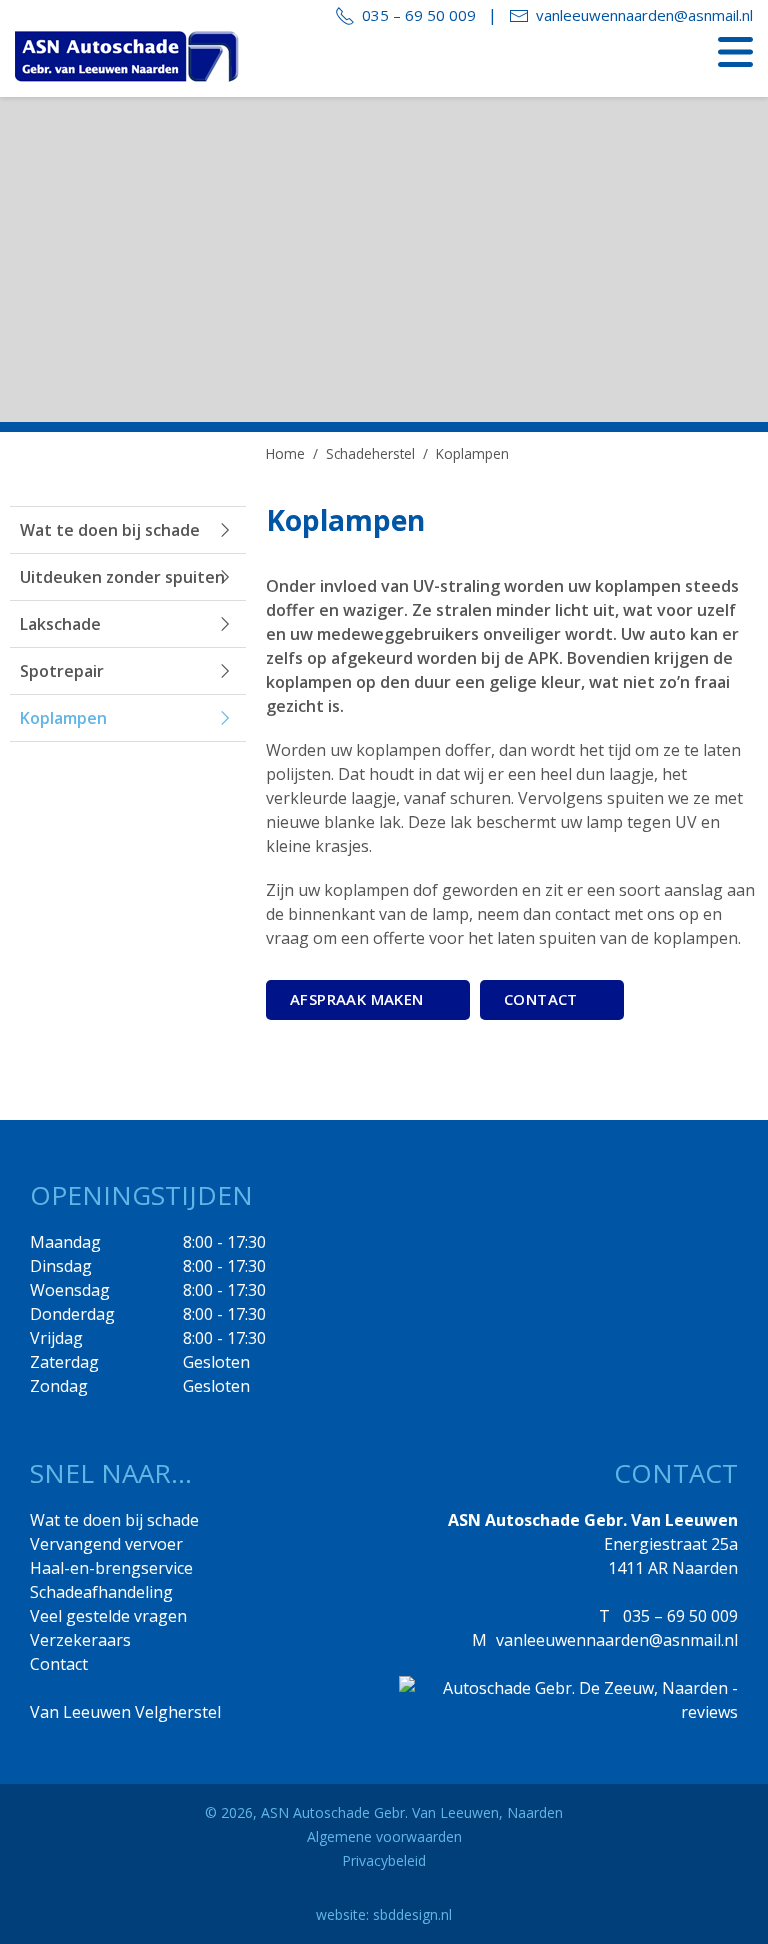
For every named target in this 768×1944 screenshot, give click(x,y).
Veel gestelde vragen (108, 1616)
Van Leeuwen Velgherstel (125, 1712)
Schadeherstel (370, 453)
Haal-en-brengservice (111, 1568)
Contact (59, 1664)
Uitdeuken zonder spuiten (122, 577)
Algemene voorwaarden (384, 1836)
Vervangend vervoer (106, 1544)
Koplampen (63, 718)
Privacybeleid (384, 1860)
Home (285, 453)
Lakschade (60, 624)
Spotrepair (62, 671)
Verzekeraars (80, 1640)
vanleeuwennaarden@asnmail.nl (644, 15)
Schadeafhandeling (101, 1592)
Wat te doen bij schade (110, 530)
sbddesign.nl (412, 1914)
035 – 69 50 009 (419, 15)
